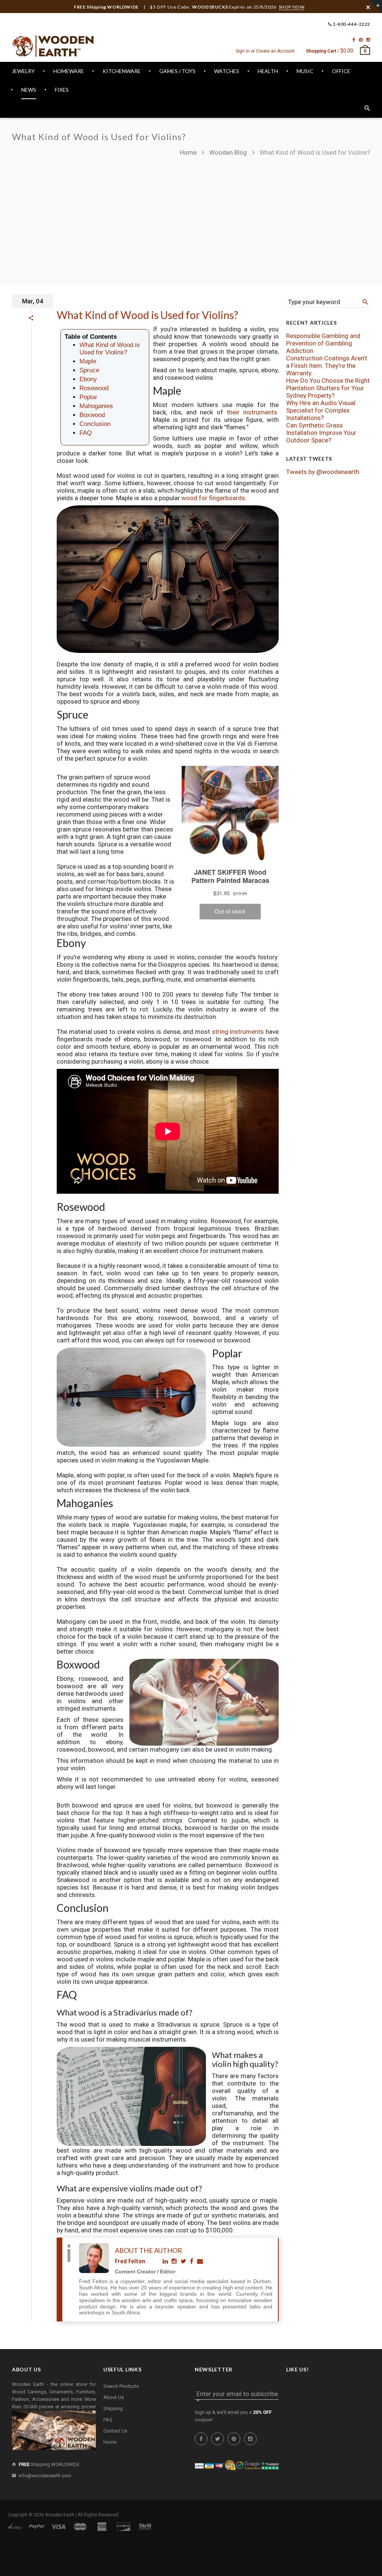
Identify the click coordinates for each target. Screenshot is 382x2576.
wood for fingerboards (213, 498)
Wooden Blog (228, 152)
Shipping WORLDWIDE (49, 2464)
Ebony (88, 379)
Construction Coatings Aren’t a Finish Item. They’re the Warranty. (327, 366)
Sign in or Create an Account (265, 51)
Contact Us (115, 2431)
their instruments (252, 412)
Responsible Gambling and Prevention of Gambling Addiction (323, 343)
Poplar (88, 397)
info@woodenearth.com (45, 2476)
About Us (114, 2397)
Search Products (121, 2386)
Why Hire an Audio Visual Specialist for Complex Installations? (321, 410)
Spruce (89, 370)
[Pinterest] (361, 40)
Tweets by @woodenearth (323, 472)
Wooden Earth (60, 2515)
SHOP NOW (292, 7)
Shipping (113, 2408)
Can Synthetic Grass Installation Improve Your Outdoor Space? (321, 433)
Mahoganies (96, 406)
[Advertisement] (275, 216)
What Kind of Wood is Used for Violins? (147, 315)
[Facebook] (354, 40)
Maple (88, 361)
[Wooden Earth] (53, 46)
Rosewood (94, 388)
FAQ (86, 433)
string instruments (238, 1032)
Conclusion (95, 424)
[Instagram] (368, 40)
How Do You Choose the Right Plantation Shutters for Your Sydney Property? (328, 388)
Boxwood (92, 415)
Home (189, 152)
